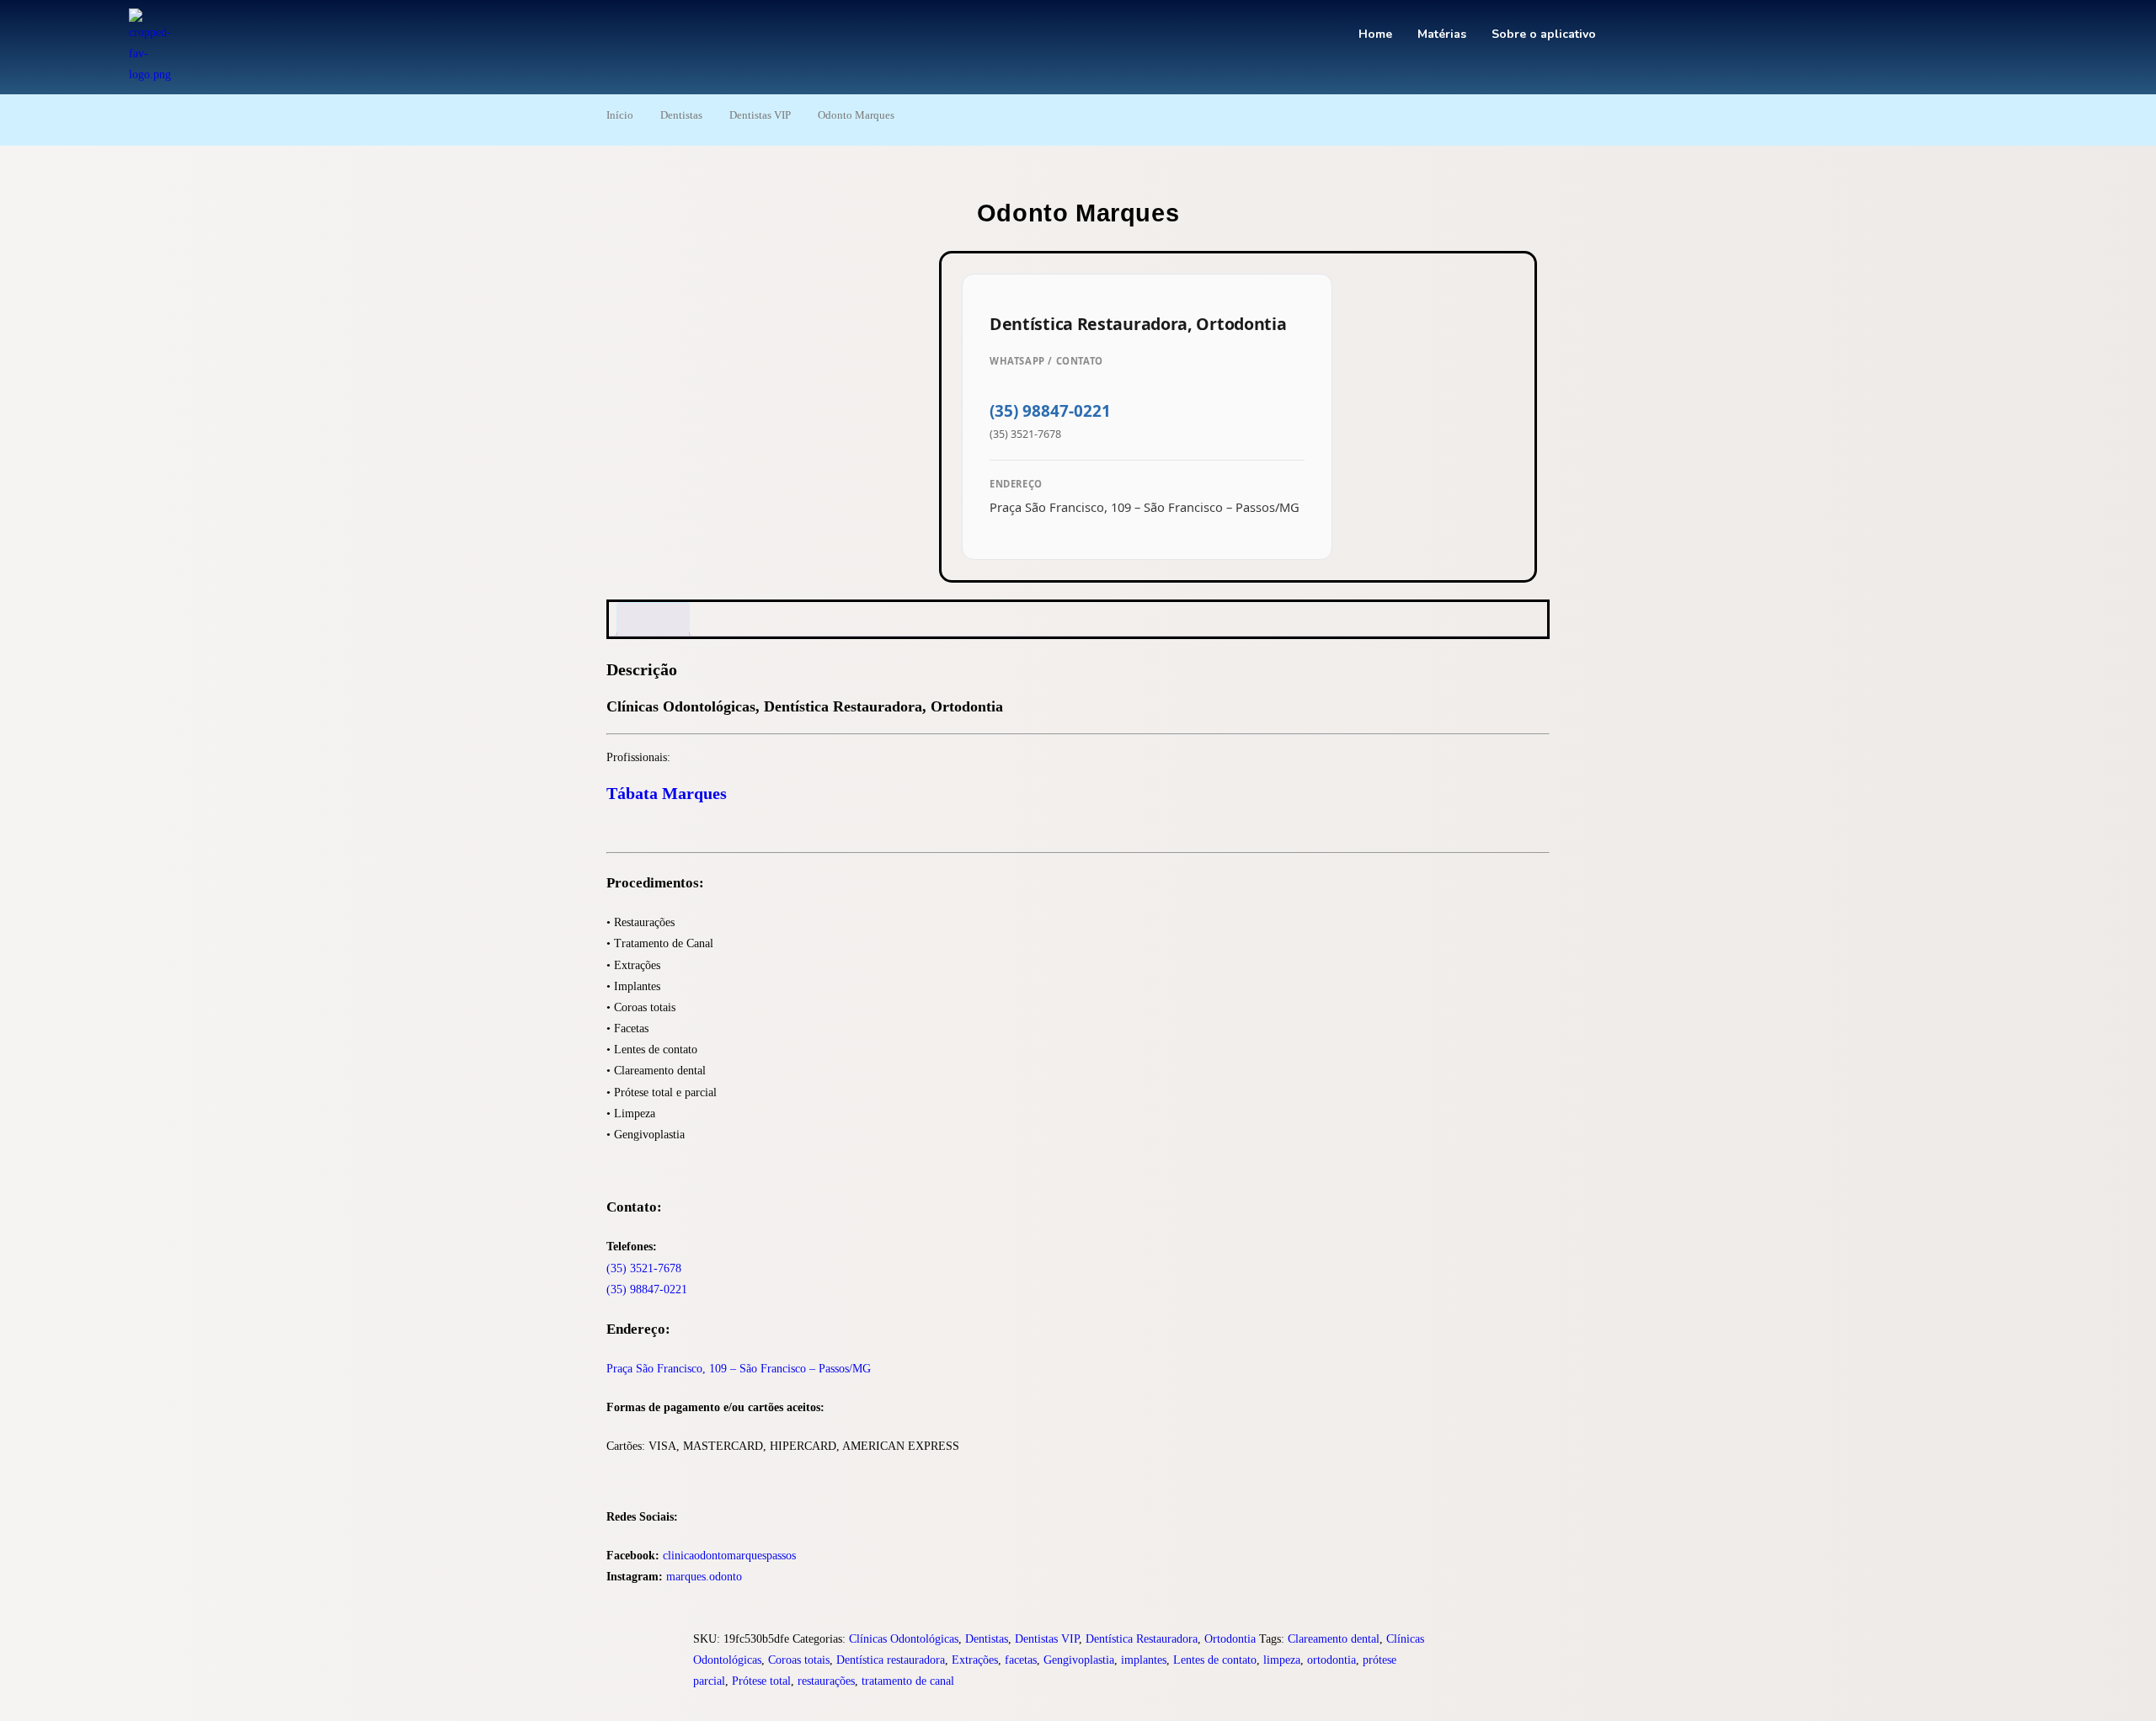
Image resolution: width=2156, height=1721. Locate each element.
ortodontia (1331, 1660)
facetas (1021, 1660)
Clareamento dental (1334, 1639)
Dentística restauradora (891, 1660)
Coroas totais (799, 1660)
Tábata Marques (667, 793)
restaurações (826, 1681)
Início (620, 115)
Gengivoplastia (1079, 1660)
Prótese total (761, 1681)
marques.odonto (704, 1577)
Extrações (975, 1660)
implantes (1144, 1660)
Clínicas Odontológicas (904, 1639)
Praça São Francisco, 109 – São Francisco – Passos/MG (739, 1369)
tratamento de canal (908, 1681)
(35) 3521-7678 (644, 1268)
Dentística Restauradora (1142, 1639)
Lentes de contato (1215, 1660)
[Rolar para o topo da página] (5, 1710)
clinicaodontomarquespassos (729, 1556)
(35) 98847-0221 (1050, 411)
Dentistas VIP (760, 115)
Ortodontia (1230, 1639)
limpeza (1282, 1660)
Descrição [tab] (653, 619)
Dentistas (681, 115)
